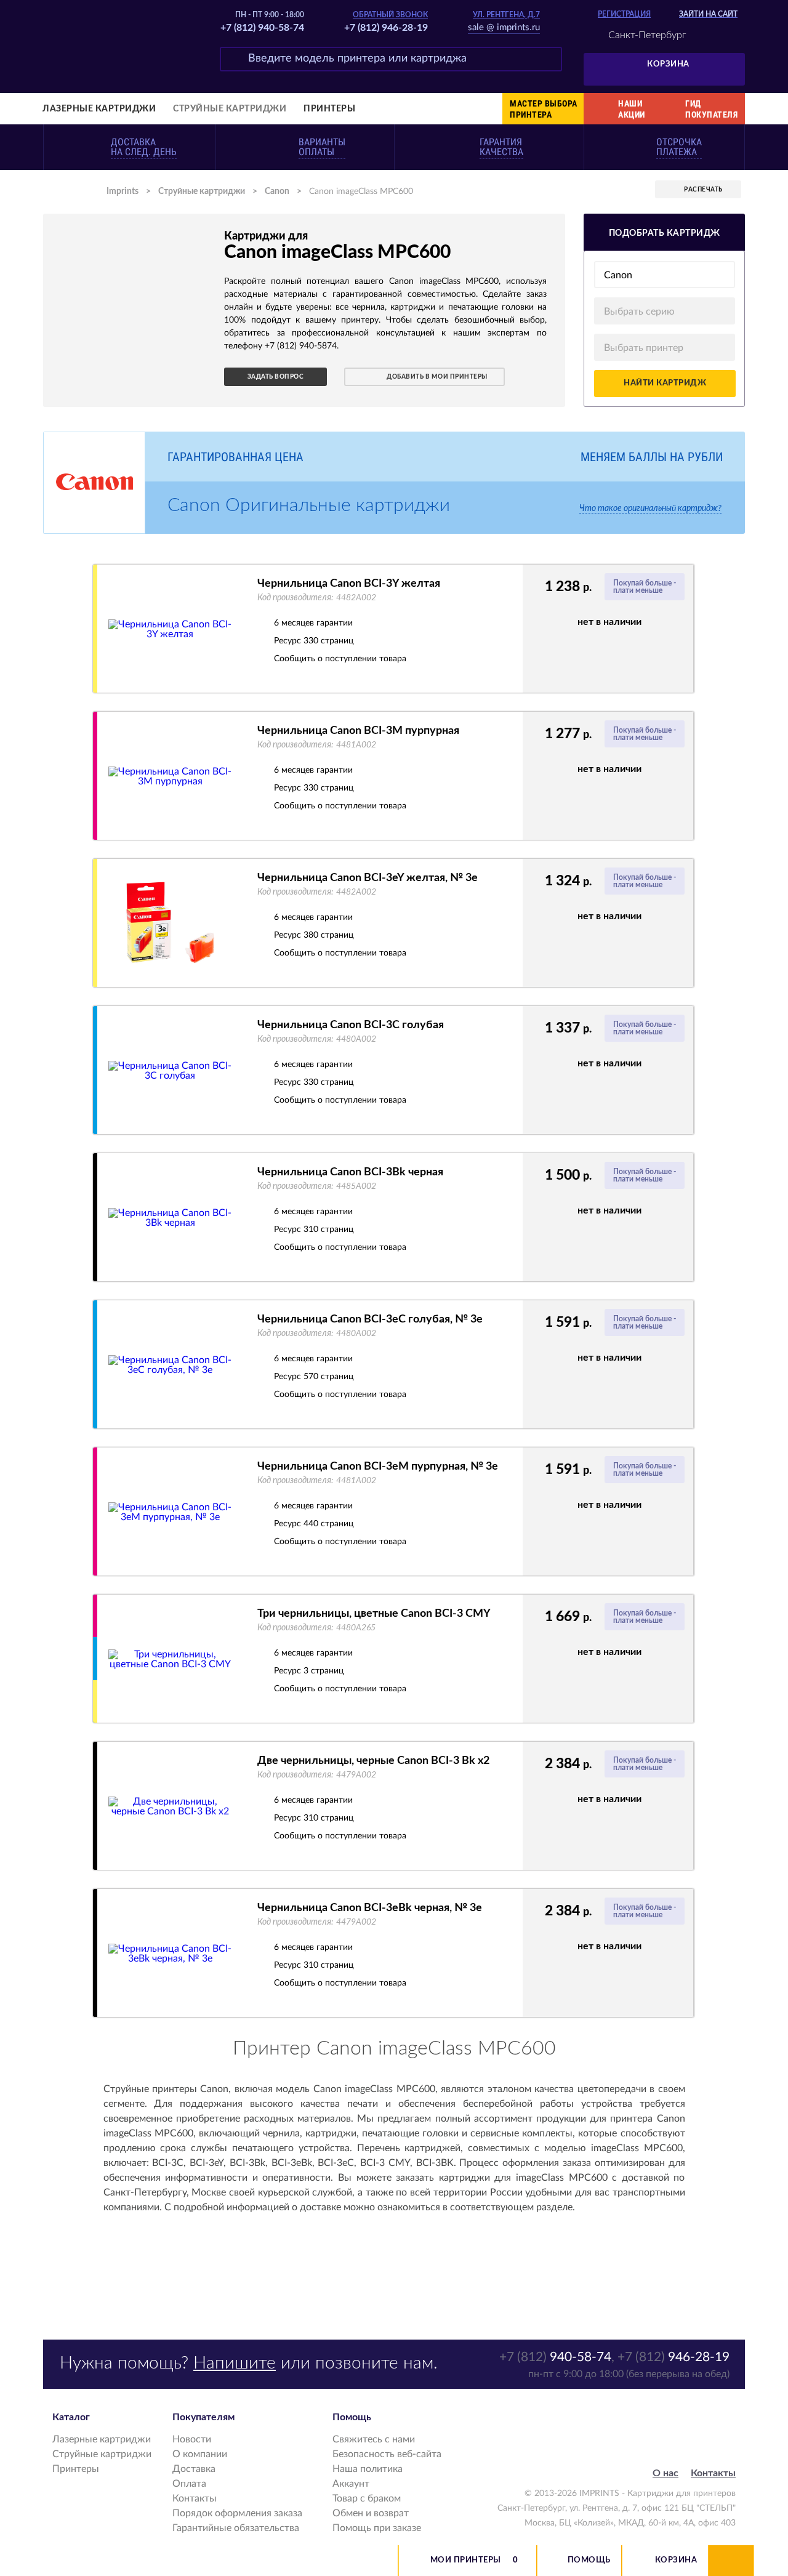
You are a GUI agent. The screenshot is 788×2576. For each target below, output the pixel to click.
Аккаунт (351, 2484)
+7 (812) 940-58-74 (262, 28)
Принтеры (329, 109)
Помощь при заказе (377, 2528)
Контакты (195, 2498)
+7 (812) (555, 2357)
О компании (200, 2454)
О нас (665, 2473)
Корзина (668, 64)
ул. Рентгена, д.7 (506, 15)
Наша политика (368, 2469)
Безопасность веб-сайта (387, 2454)
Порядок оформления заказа (237, 2513)
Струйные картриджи (230, 109)
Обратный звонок (390, 15)
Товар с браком (367, 2498)
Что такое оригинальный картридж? (650, 509)
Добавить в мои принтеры (437, 377)
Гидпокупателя (711, 109)
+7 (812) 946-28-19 (386, 28)
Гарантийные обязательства (236, 2528)
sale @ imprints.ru (504, 27)
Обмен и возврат (371, 2513)
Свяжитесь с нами (374, 2439)
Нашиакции (632, 109)
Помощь (589, 2560)
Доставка (194, 2469)
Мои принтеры (466, 2560)
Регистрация (624, 14)
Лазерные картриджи (99, 109)
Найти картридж (665, 383)
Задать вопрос (276, 377)
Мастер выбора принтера (544, 109)
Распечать (703, 190)
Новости (192, 2439)
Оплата (189, 2484)
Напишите (235, 2363)
